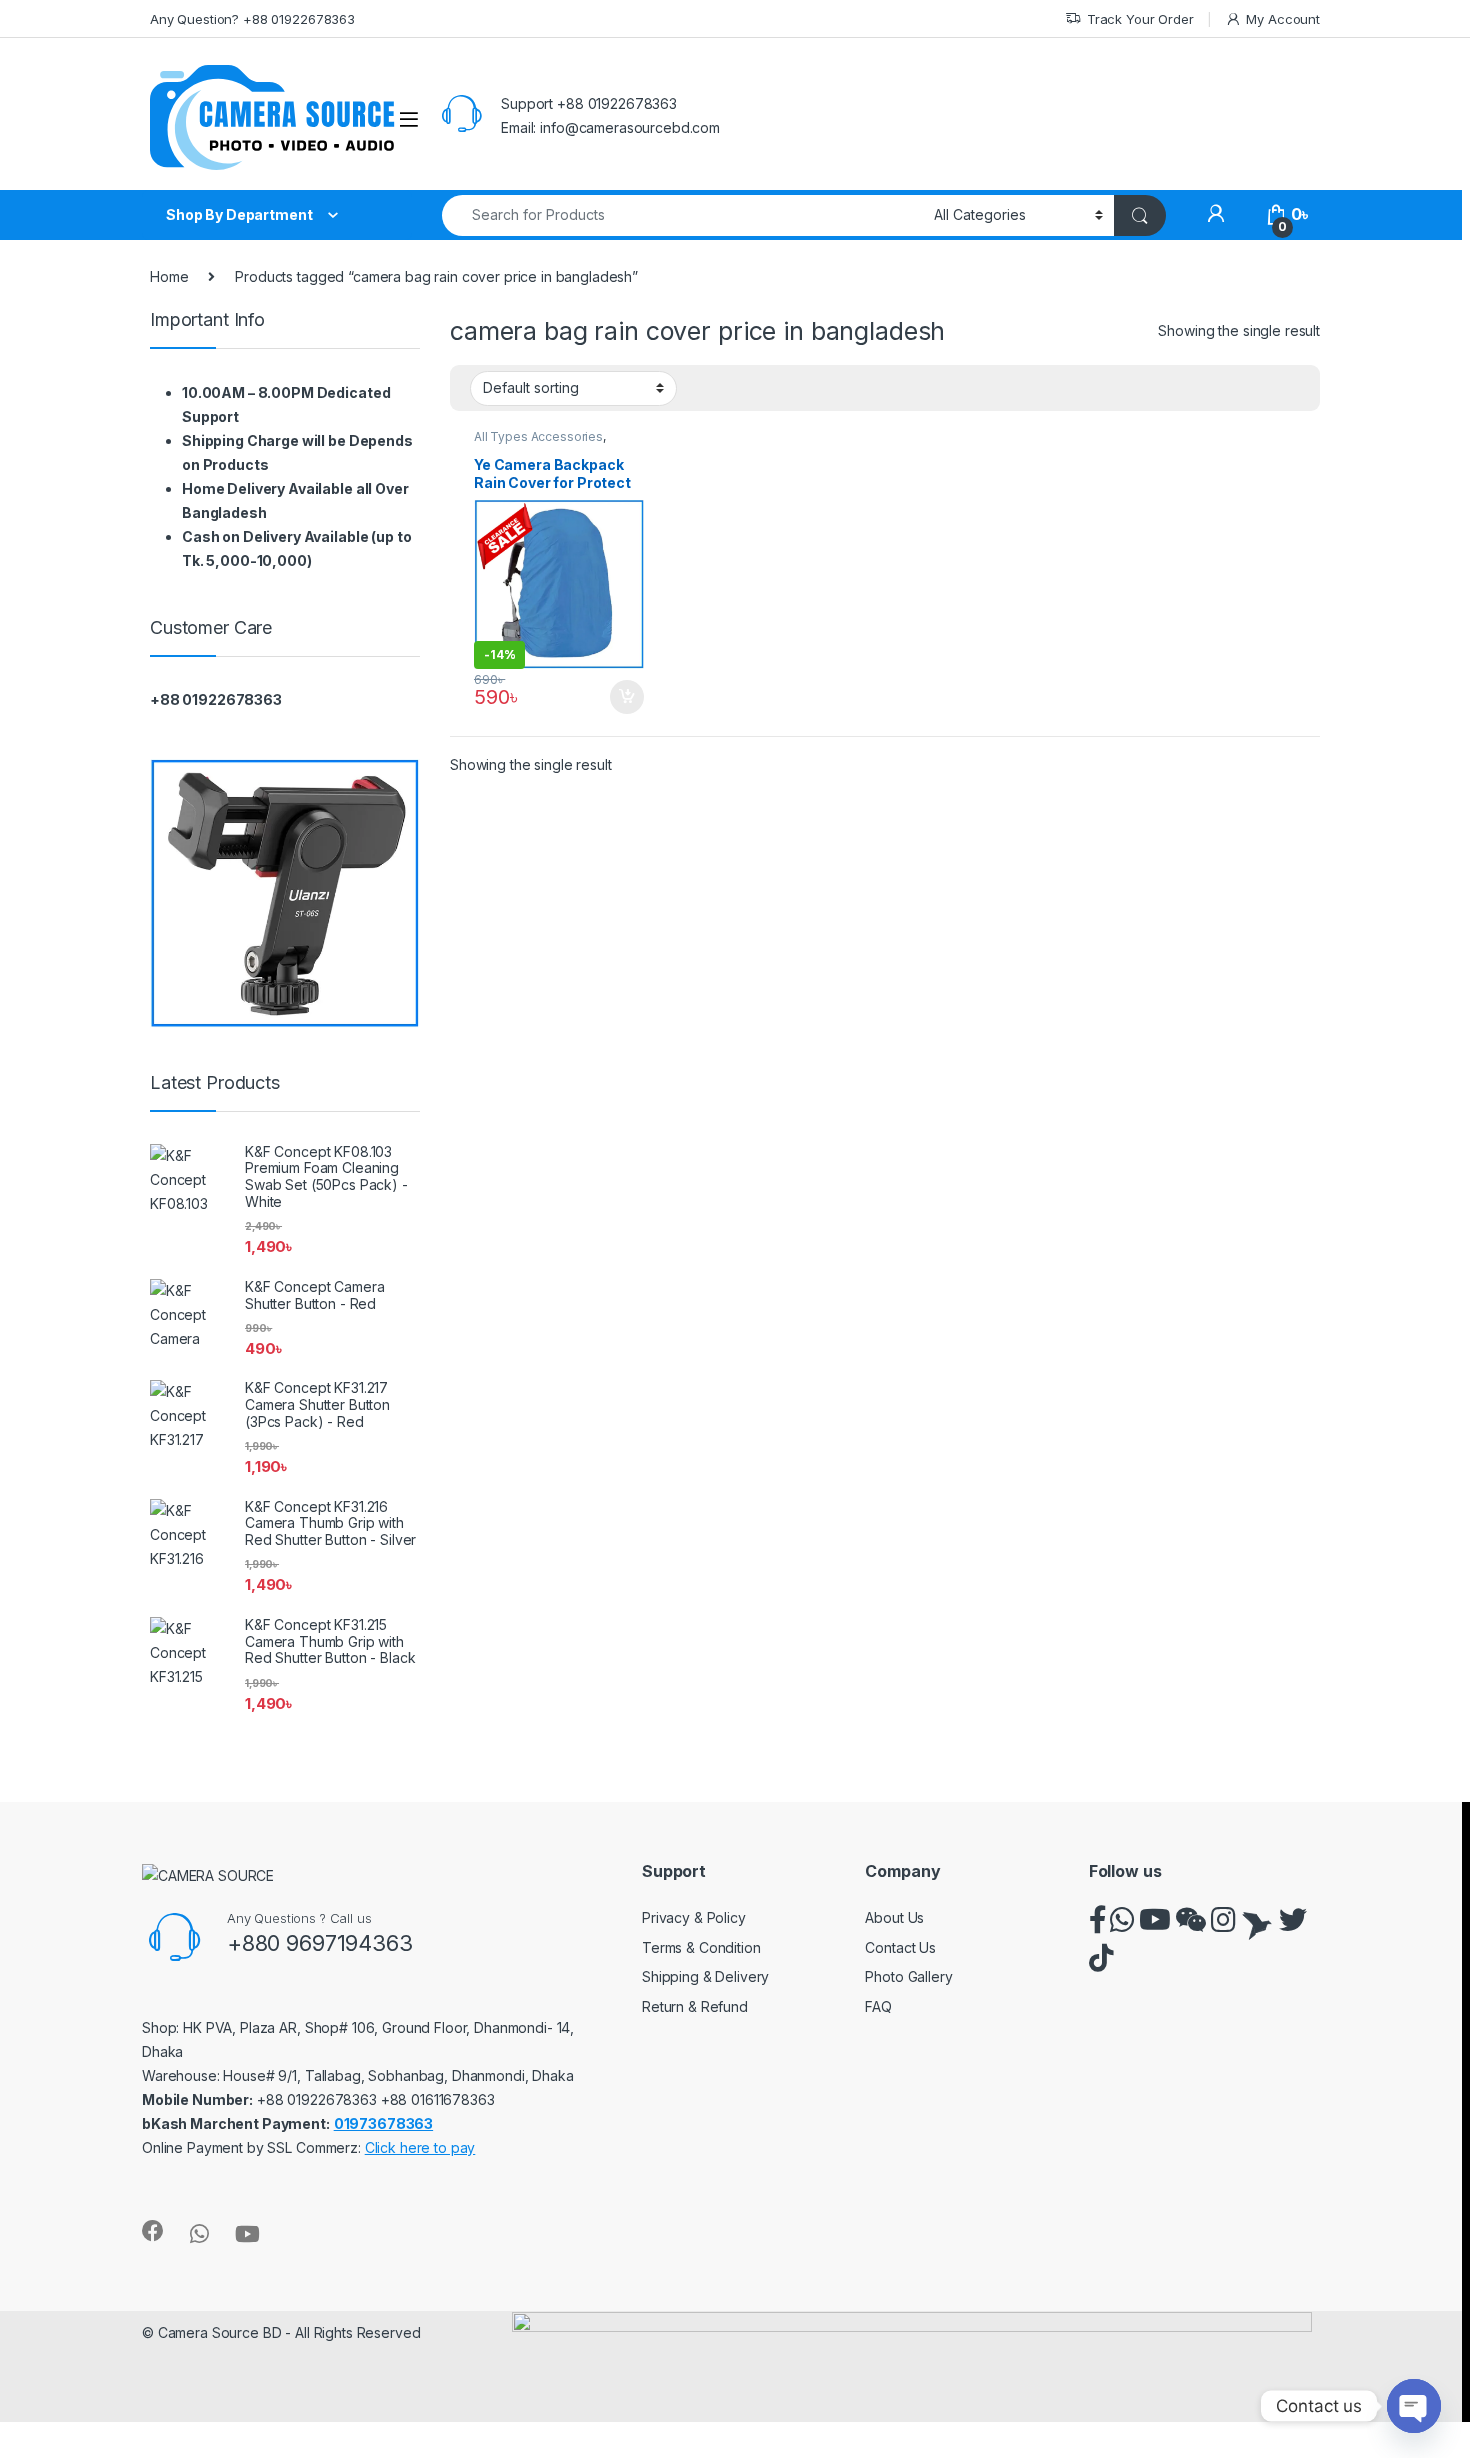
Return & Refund (695, 2006)
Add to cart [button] (627, 697)
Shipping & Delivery (705, 1976)
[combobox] (682, 215)
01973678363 (383, 2123)
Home (169, 276)
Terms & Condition (701, 1947)
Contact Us (900, 1947)
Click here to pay (420, 2147)
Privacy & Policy (694, 1917)
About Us (894, 1917)
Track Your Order (1140, 19)
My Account (1283, 19)
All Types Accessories (538, 436)
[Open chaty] (1414, 2406)
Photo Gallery (908, 1976)
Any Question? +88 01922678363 (252, 19)
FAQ (878, 2006)
